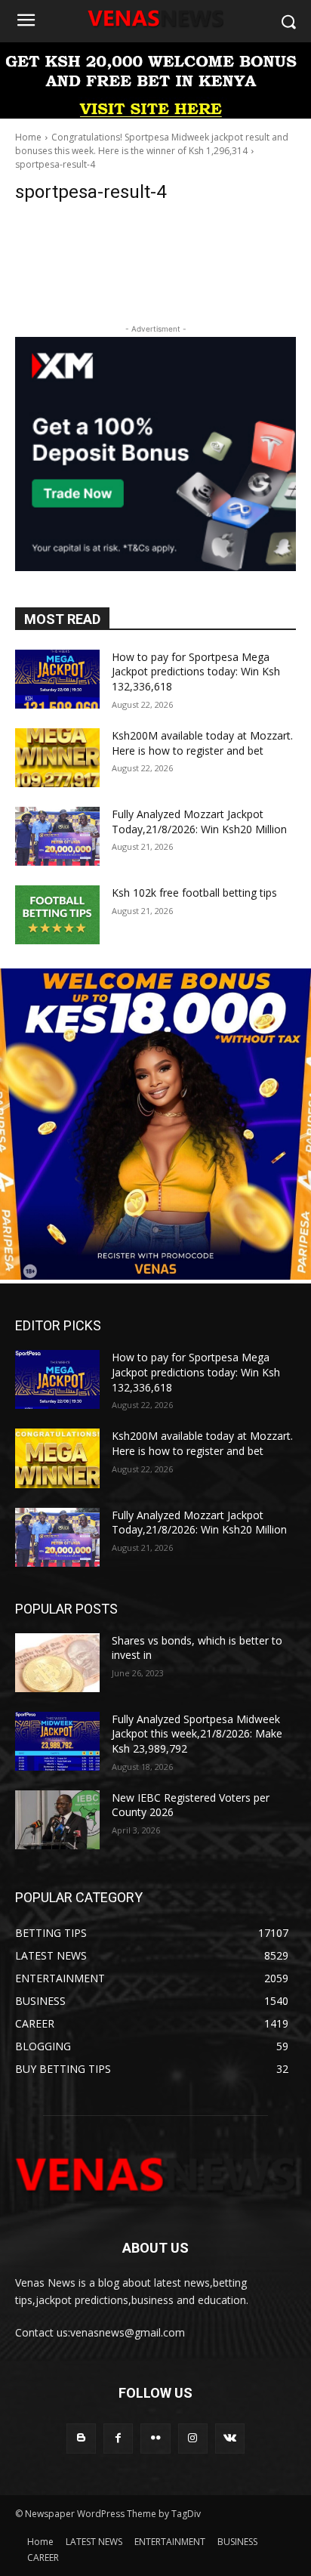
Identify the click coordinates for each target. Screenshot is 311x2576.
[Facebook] (118, 2438)
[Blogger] (81, 2438)
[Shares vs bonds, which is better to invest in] (57, 1663)
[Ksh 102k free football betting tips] (57, 915)
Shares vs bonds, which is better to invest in (197, 1648)
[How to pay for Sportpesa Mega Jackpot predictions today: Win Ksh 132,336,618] (57, 679)
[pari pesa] (155, 1276)
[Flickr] (155, 2438)
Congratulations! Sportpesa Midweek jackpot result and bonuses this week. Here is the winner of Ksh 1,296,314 (152, 144)
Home (28, 137)
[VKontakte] (230, 2438)
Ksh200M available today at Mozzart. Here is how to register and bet (202, 743)
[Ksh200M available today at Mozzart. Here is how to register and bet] (57, 758)
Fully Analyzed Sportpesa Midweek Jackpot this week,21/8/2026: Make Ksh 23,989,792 (197, 1734)
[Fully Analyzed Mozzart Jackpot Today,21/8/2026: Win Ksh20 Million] (57, 836)
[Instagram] (193, 2438)
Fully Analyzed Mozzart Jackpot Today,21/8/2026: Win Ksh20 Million (199, 822)
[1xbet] (155, 114)
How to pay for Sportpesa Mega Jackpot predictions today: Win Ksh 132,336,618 (196, 672)
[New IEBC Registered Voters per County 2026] (57, 1820)
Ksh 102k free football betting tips (194, 893)
